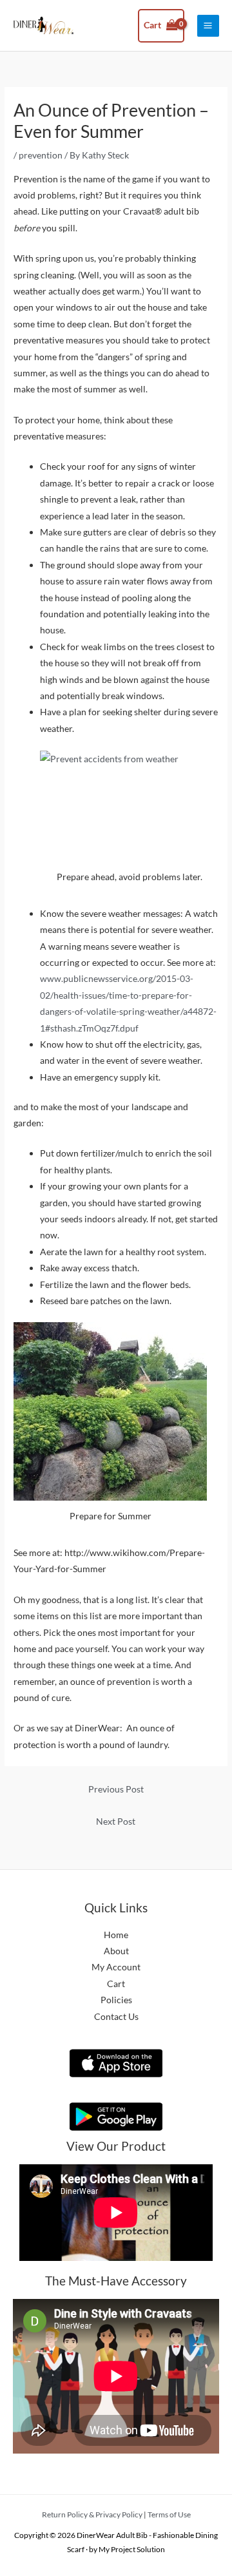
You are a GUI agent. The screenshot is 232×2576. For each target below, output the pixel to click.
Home (116, 1935)
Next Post (116, 1821)
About (116, 1951)
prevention (41, 155)
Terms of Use (169, 2514)
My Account (116, 1967)
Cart (116, 1984)
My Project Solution (132, 2549)
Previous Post (116, 1789)
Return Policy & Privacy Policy (92, 2514)
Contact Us (116, 2016)
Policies (116, 2000)
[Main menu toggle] (208, 26)
